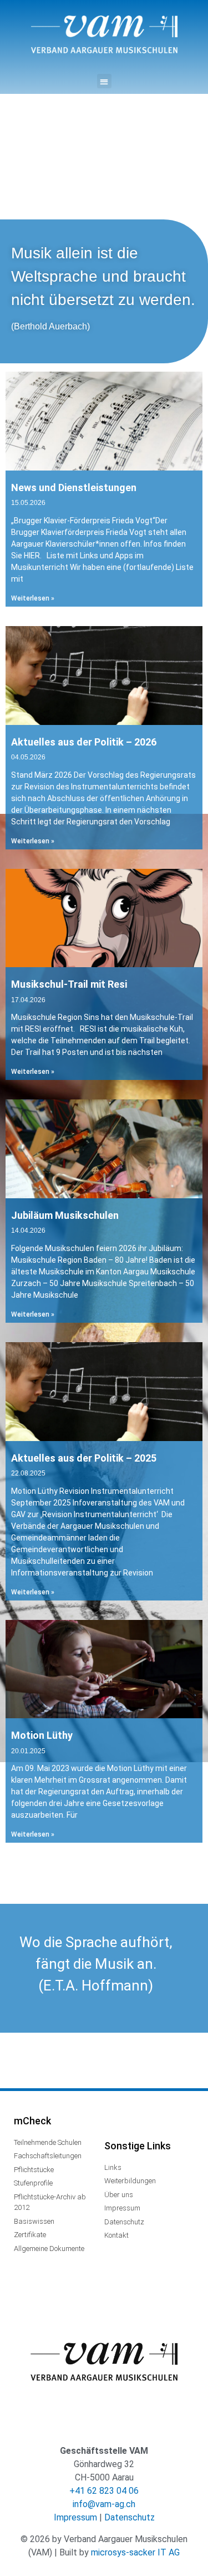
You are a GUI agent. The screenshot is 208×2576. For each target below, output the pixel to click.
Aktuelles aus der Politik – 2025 (84, 1458)
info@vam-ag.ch (104, 2504)
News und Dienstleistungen (74, 487)
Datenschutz (130, 2517)
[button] (104, 81)
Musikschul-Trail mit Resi (69, 984)
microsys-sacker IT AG (135, 2552)
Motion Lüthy (42, 1735)
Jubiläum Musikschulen (65, 1215)
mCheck (32, 2121)
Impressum (75, 2517)
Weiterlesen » (33, 598)
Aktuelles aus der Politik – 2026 (84, 742)
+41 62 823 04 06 (104, 2491)
